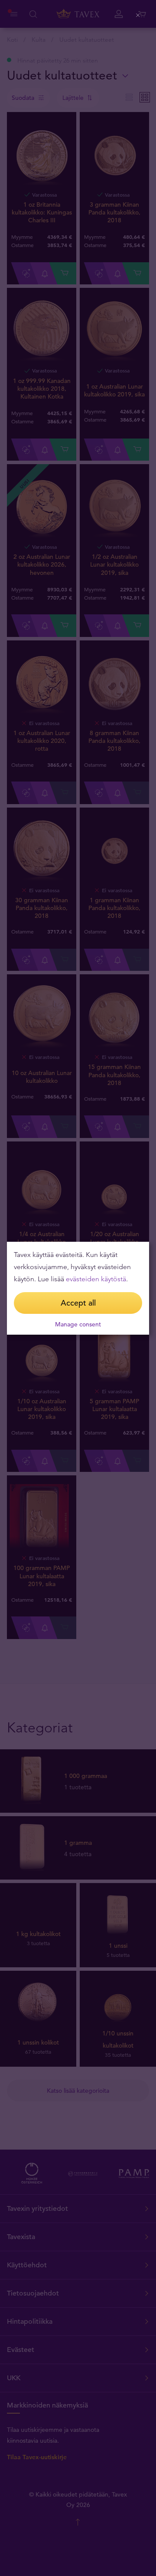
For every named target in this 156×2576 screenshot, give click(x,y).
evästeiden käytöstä (96, 1279)
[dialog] (78, 1288)
